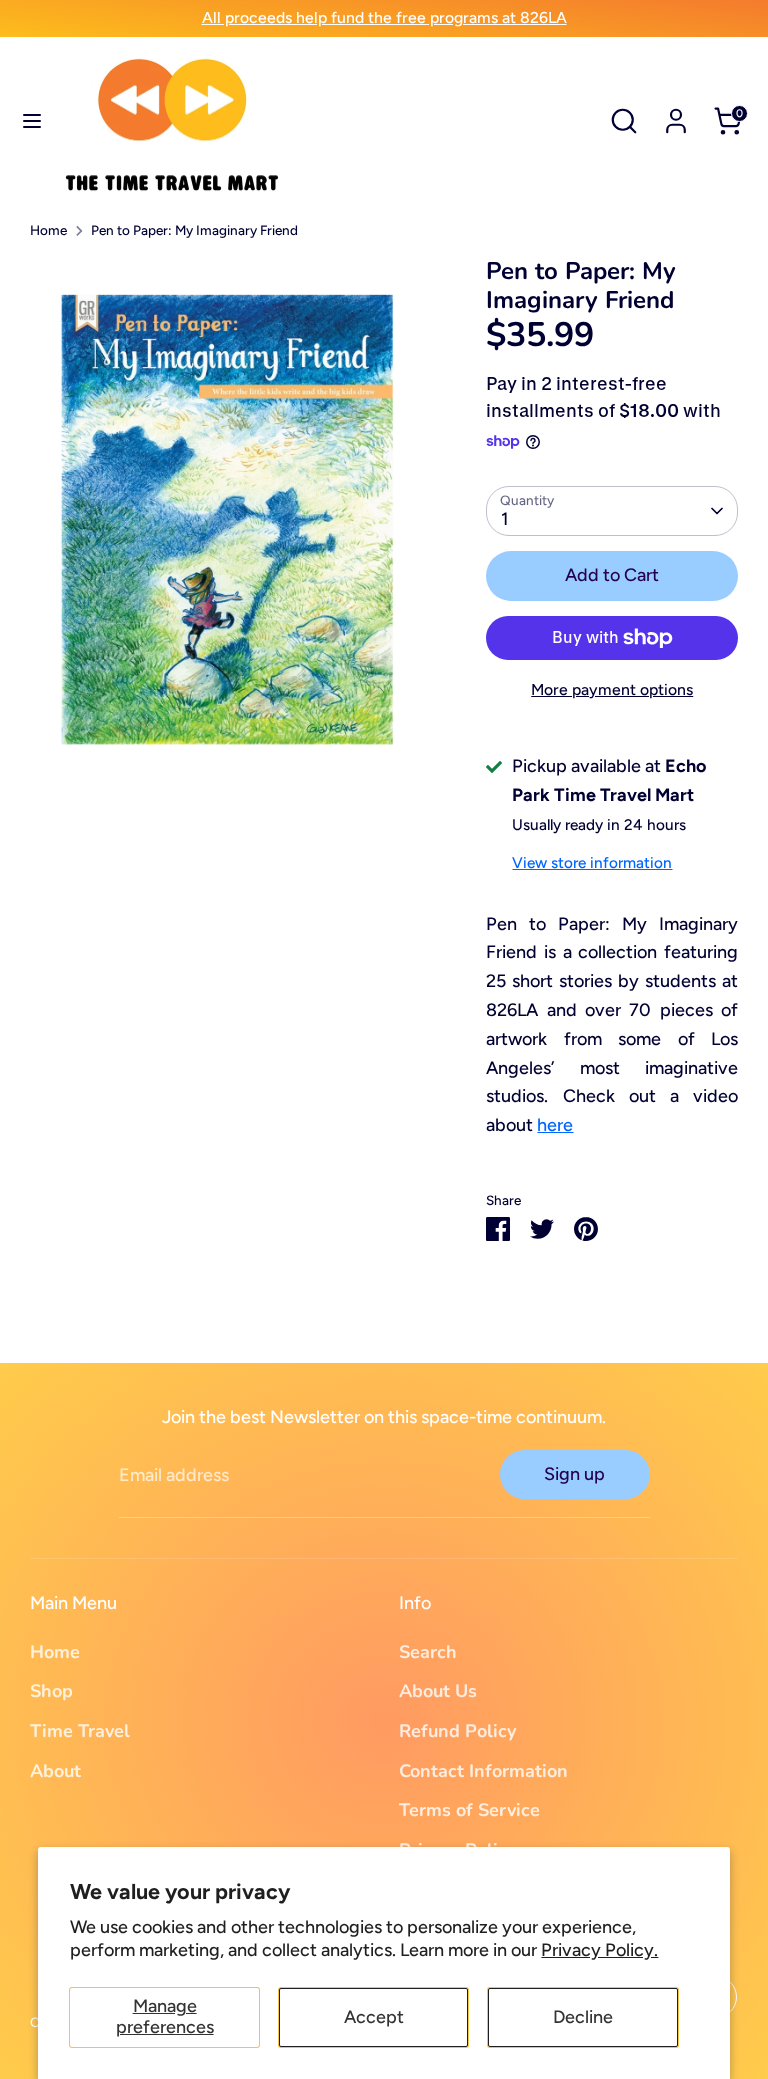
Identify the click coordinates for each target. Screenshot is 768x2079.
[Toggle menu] (32, 120)
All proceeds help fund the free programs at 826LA (384, 17)
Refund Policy (457, 1731)
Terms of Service (469, 1810)
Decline (583, 2017)
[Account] (676, 115)
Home (48, 230)
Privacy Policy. (599, 1950)
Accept (374, 2017)
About (55, 1771)
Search (428, 1652)
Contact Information (483, 1771)
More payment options (612, 689)
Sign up (574, 1474)
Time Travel (80, 1731)
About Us (438, 1691)
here (555, 1125)
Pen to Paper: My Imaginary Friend (194, 230)
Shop (51, 1691)
